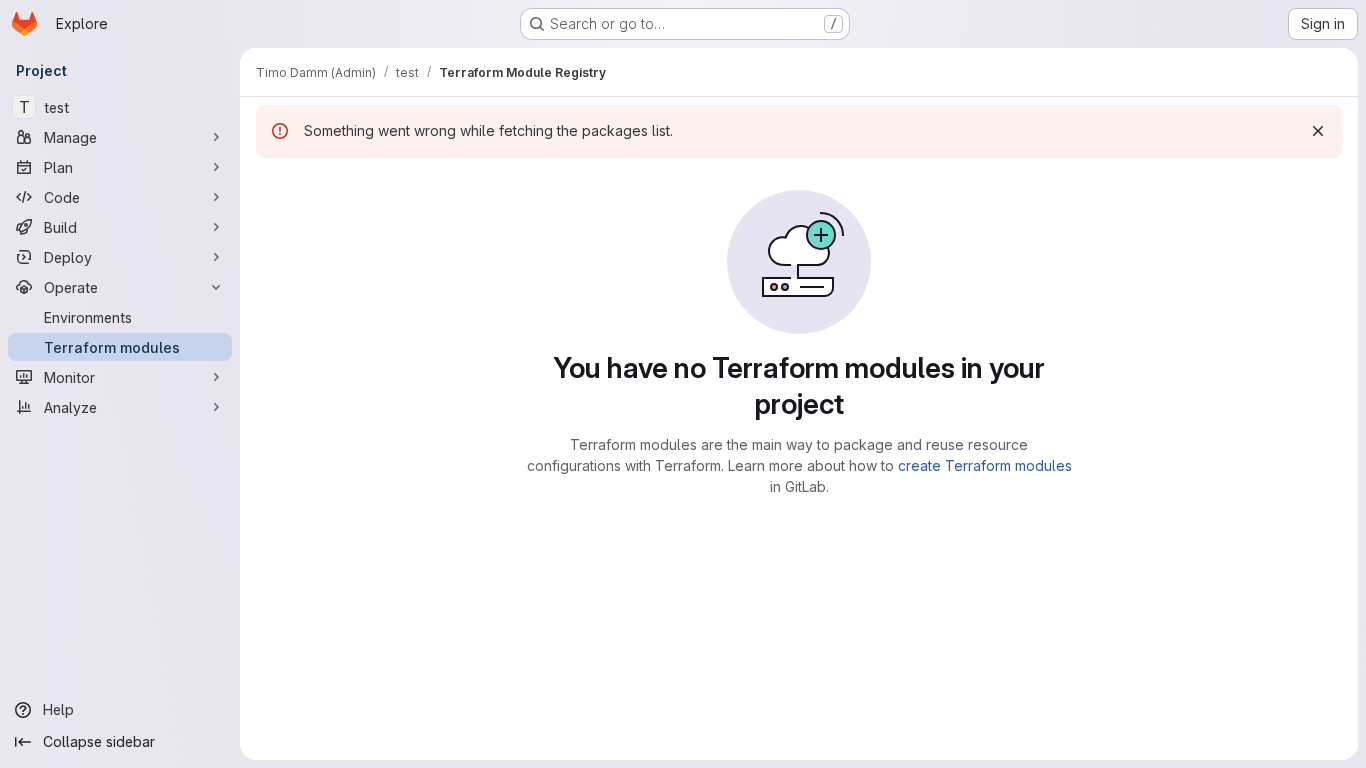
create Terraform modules (985, 465)
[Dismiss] (1318, 131)
